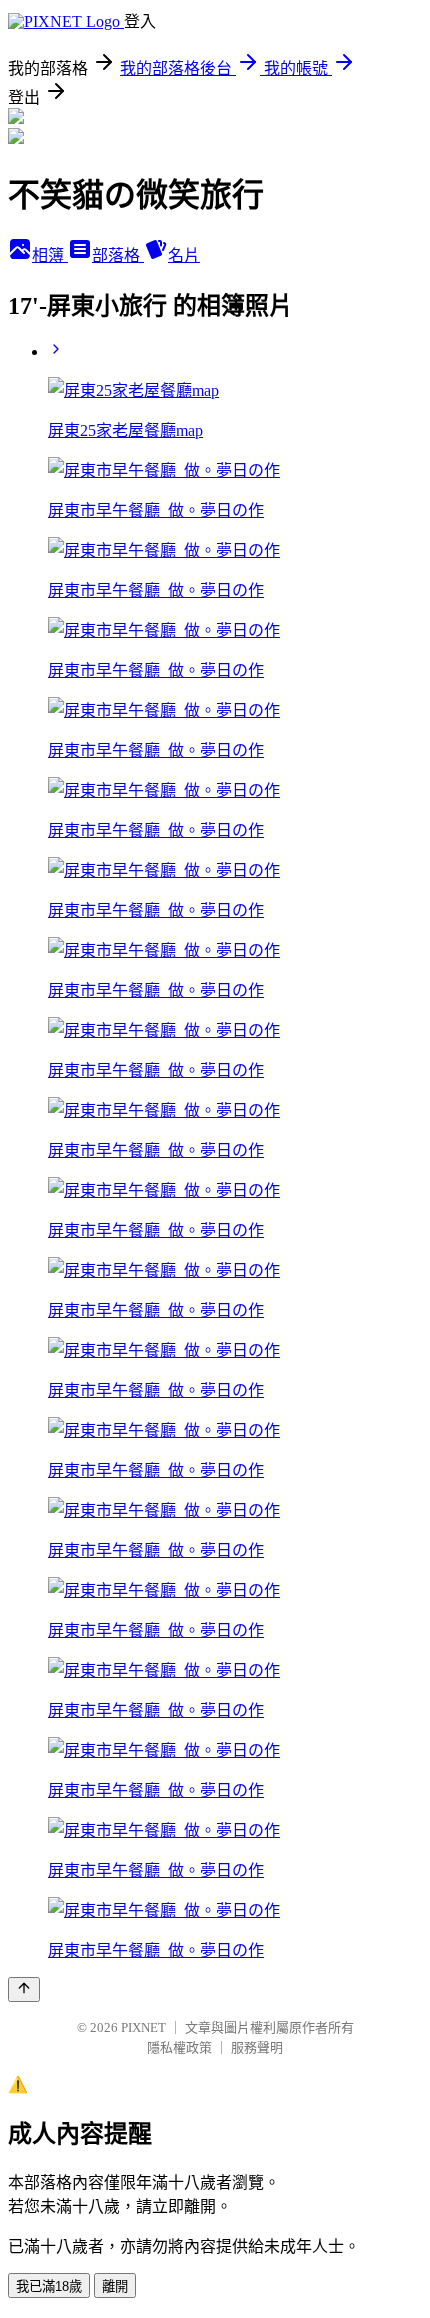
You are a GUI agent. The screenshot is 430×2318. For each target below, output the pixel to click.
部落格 (118, 255)
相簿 (50, 255)
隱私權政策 (179, 2047)
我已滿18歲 (49, 2286)
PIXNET (143, 2027)
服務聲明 (257, 2047)
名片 (184, 255)
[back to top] (24, 1989)
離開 (115, 2286)
